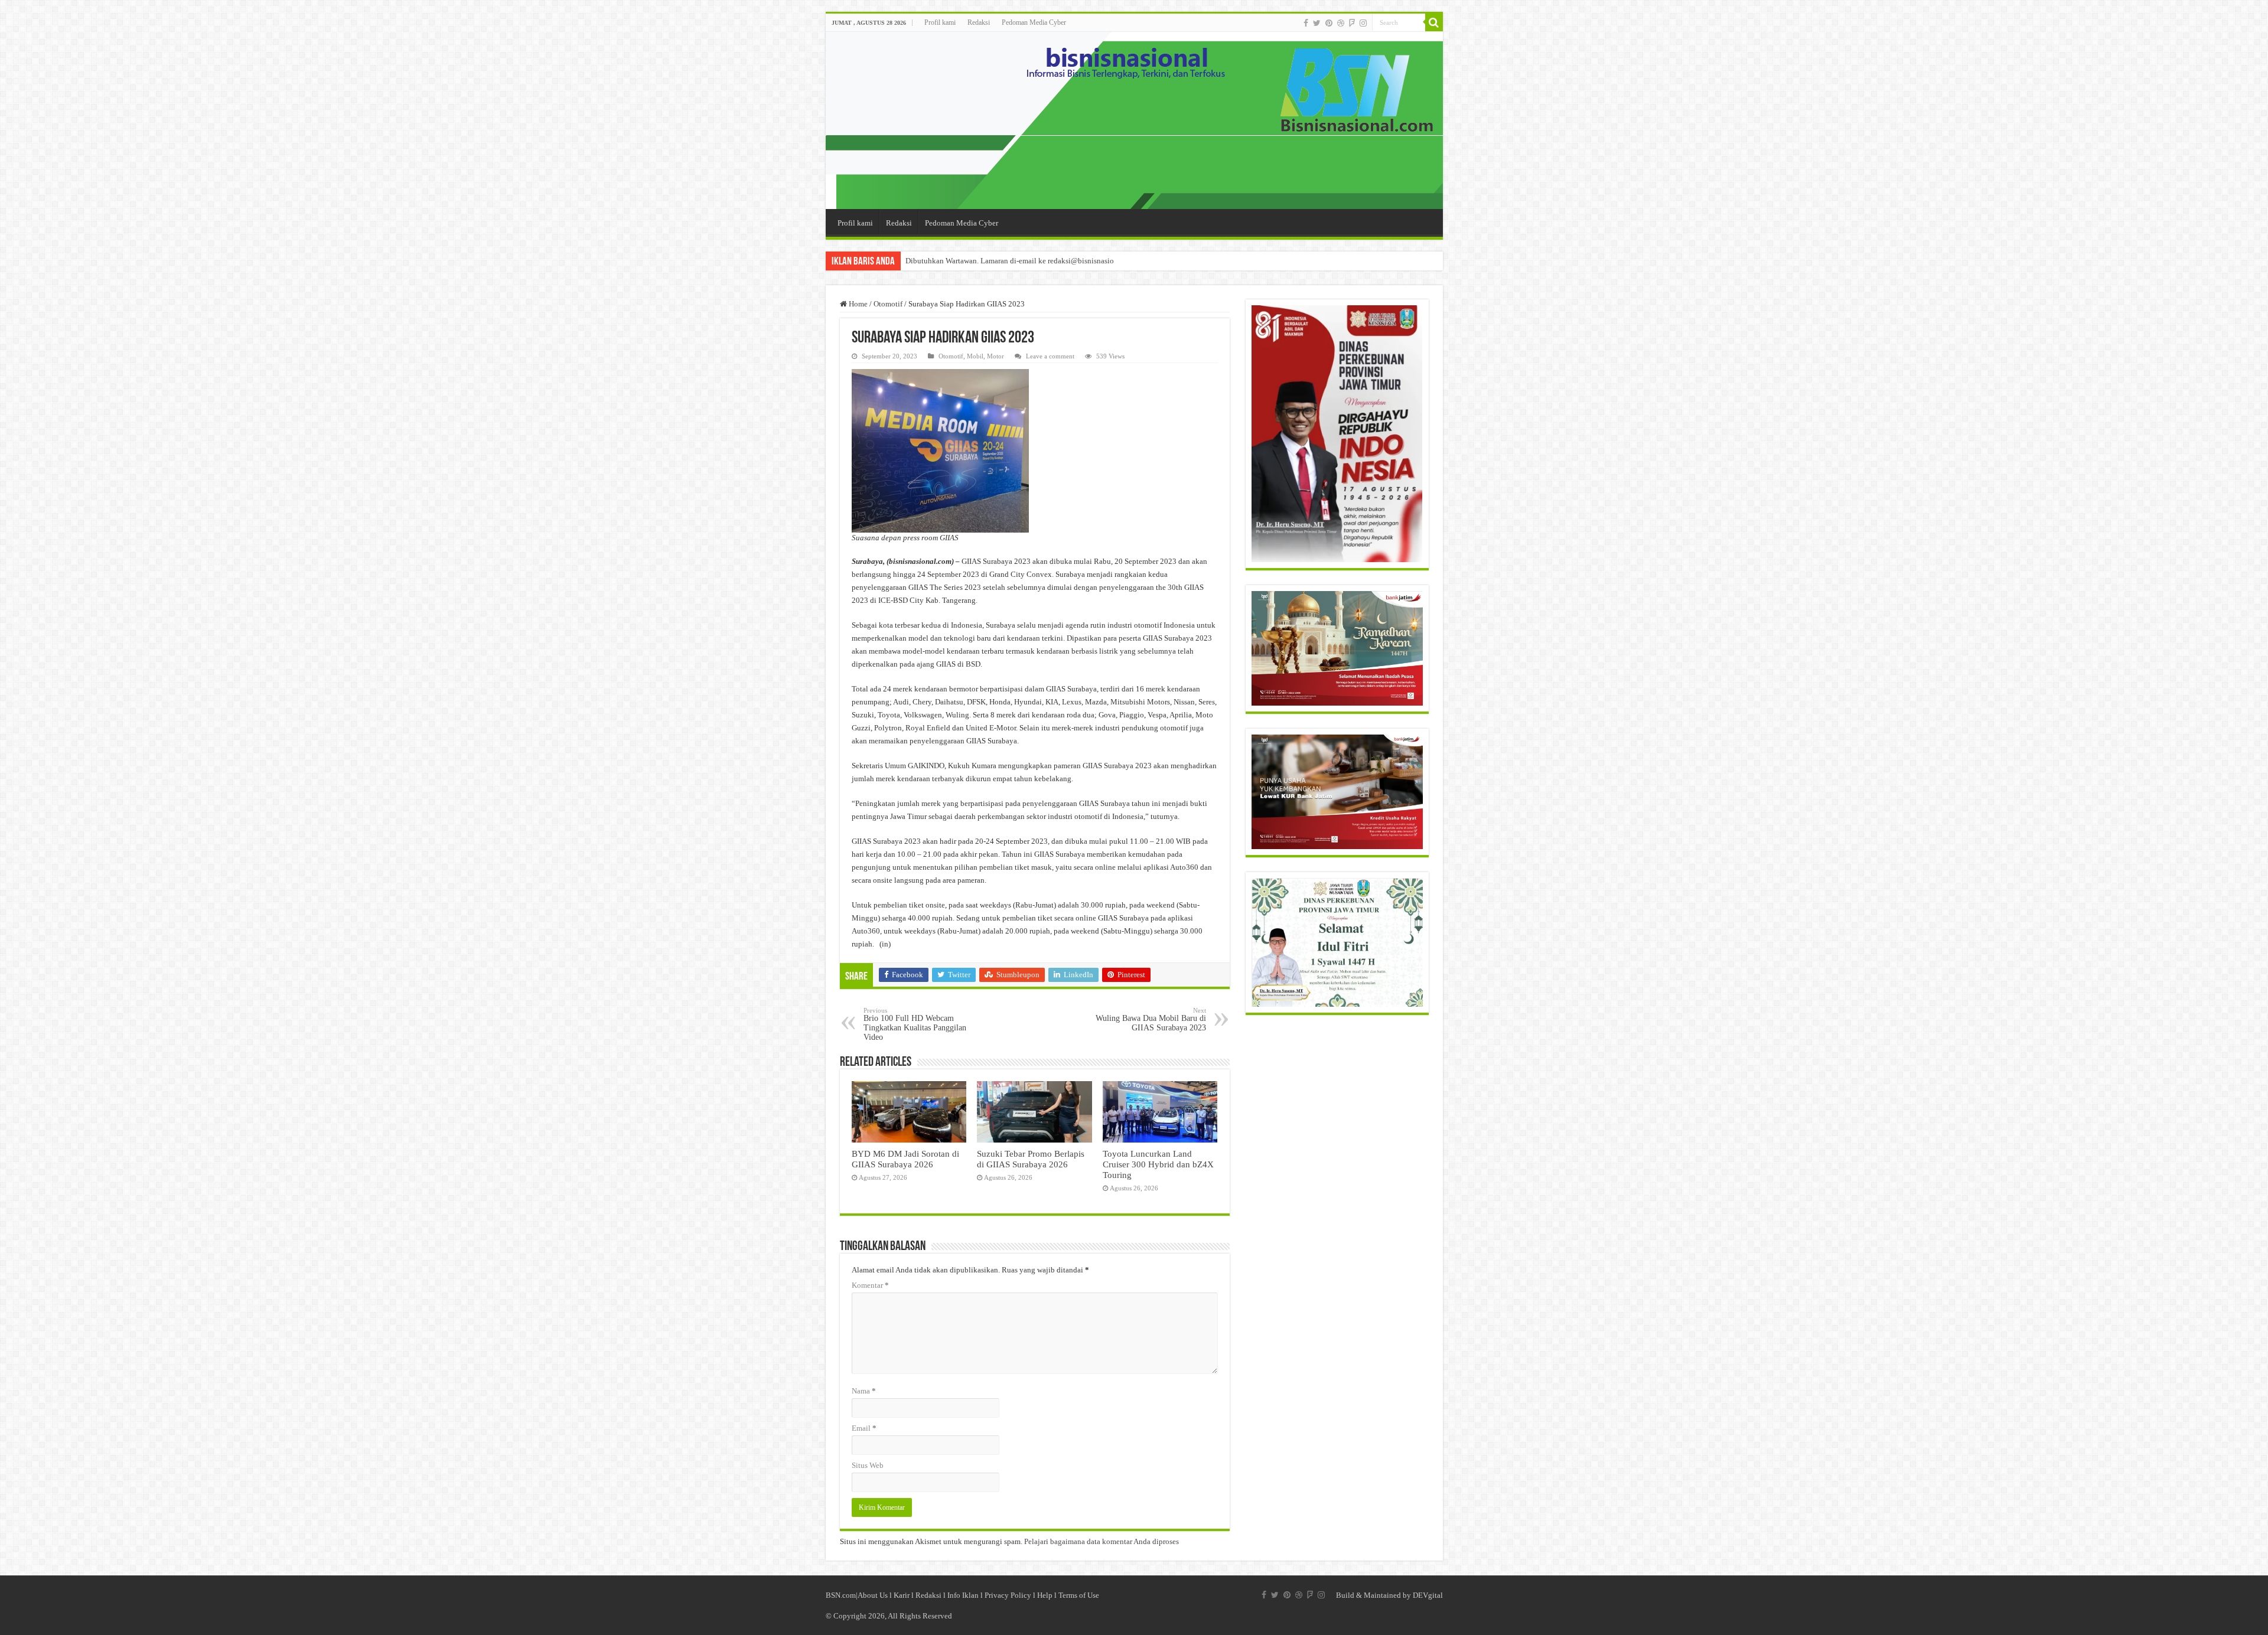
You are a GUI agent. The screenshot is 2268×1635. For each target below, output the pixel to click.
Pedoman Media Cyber (1034, 22)
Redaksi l (931, 1595)
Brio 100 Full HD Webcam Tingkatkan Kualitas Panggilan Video (915, 1024)
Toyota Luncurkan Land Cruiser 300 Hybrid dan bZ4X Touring (1158, 1164)
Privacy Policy (1008, 1595)
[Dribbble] (1341, 23)
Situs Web (868, 1465)
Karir (902, 1595)
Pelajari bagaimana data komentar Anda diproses (1102, 1541)
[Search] (1434, 22)
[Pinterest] (1329, 23)
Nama (864, 1391)
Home (857, 304)
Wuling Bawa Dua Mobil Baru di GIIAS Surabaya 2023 (1151, 1019)
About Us (873, 1595)
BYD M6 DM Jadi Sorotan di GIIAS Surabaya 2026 (905, 1159)
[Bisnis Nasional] (1134, 120)
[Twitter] (1317, 23)
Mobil (975, 356)
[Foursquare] (1352, 23)
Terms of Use (1079, 1595)
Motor (995, 356)
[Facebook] (1306, 23)
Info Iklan (963, 1595)
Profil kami (940, 22)
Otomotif (888, 304)
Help (1045, 1595)
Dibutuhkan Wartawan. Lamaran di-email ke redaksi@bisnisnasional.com (1022, 261)
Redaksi (979, 22)
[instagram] (1363, 23)
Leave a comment (1050, 356)
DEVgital (1428, 1595)
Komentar (870, 1285)
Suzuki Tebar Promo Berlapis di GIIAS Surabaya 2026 (1031, 1159)
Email (864, 1428)
